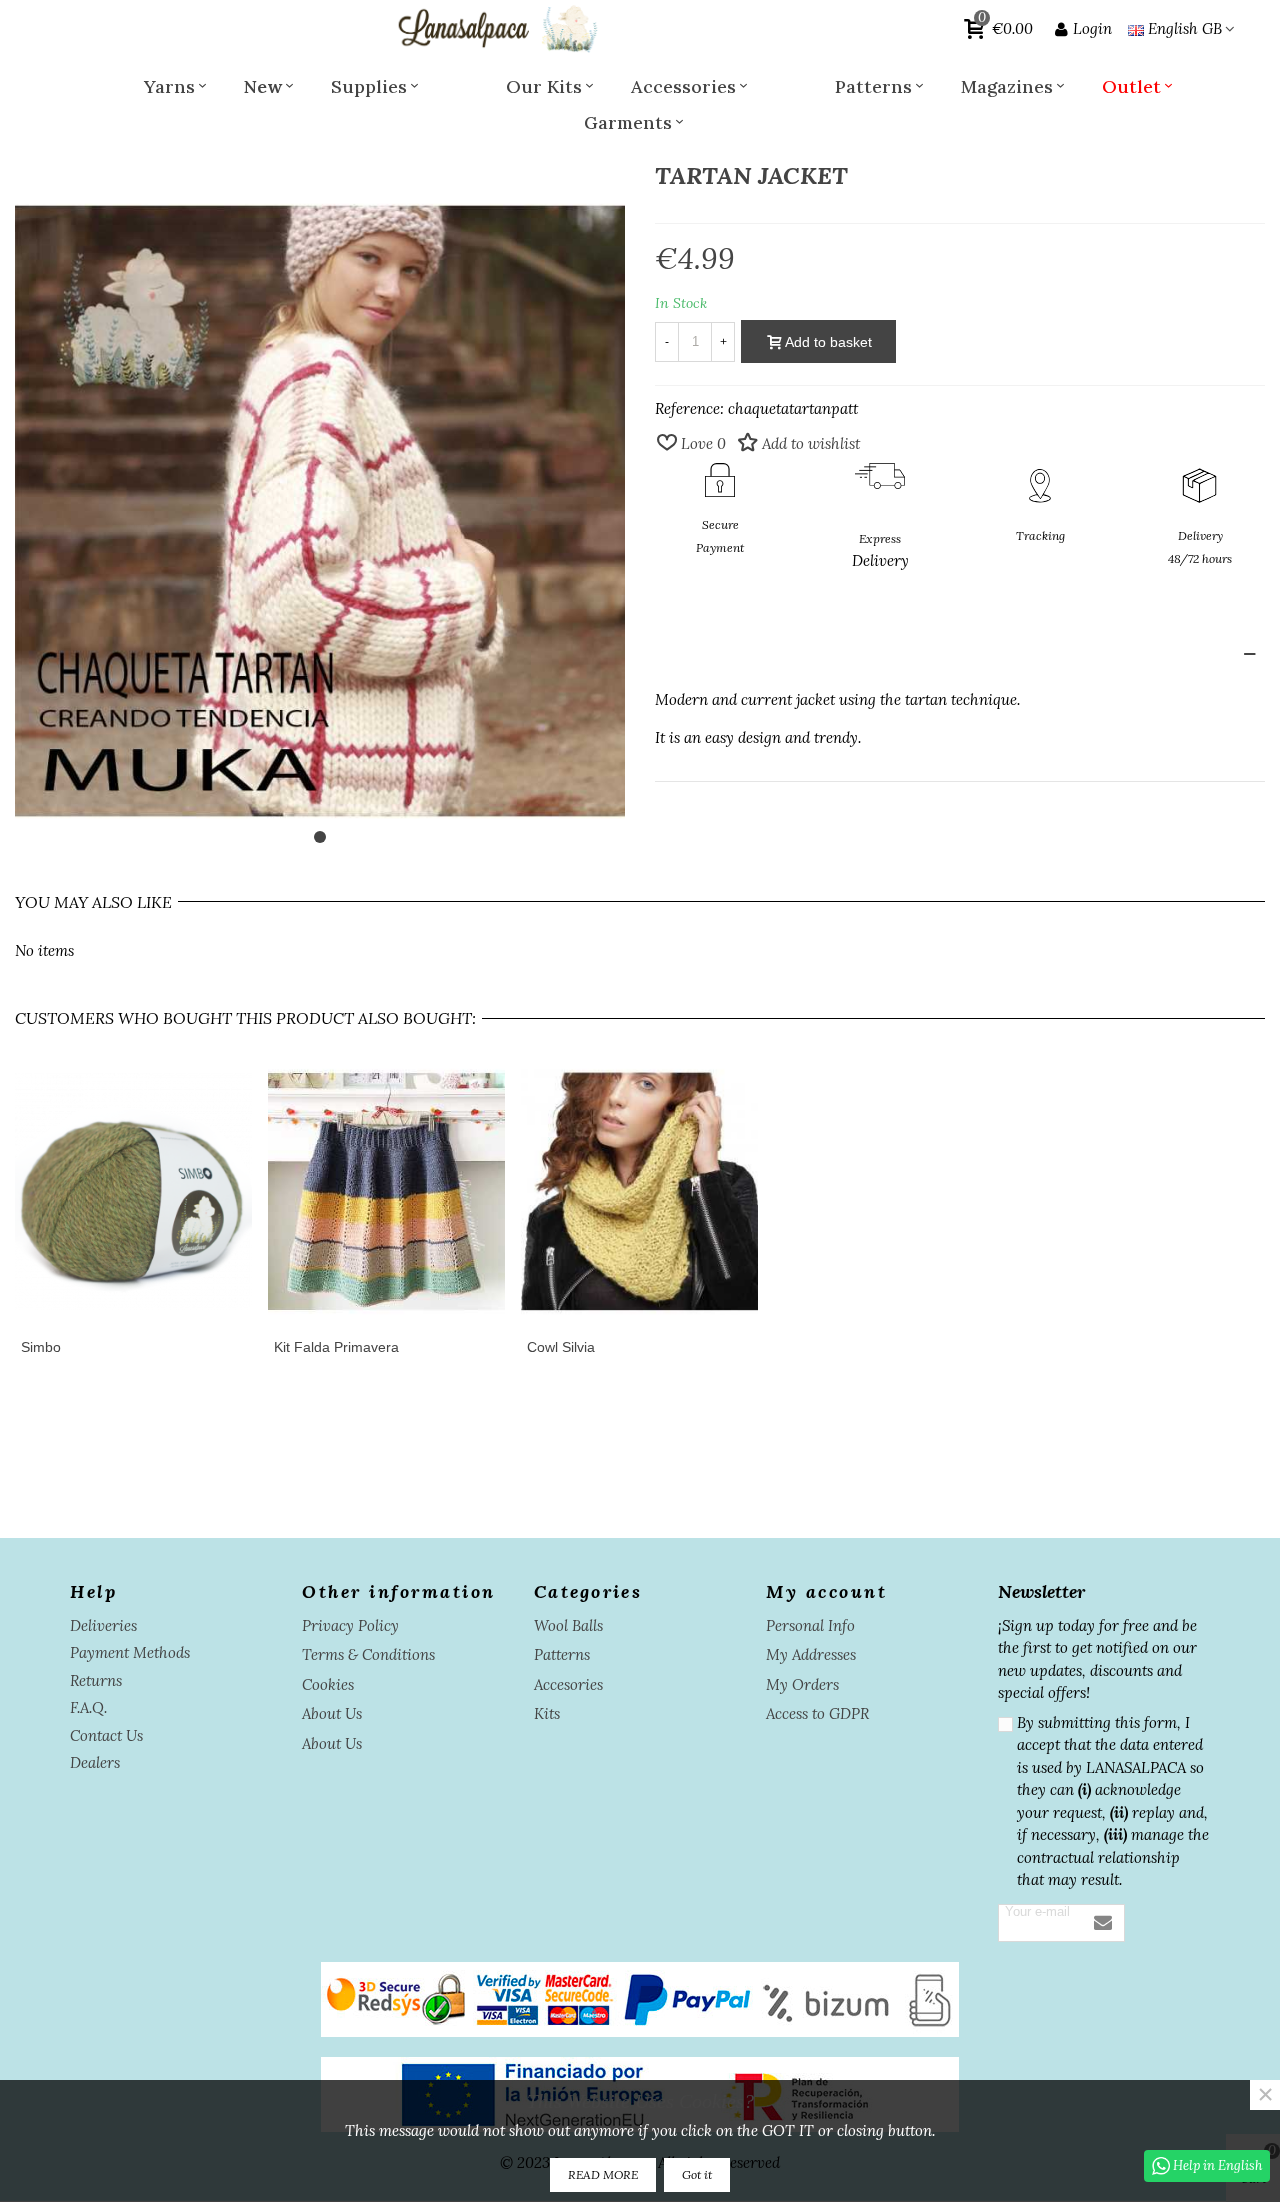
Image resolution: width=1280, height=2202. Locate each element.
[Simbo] (133, 1191)
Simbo (41, 1347)
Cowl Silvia (561, 1347)
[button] (320, 837)
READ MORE (603, 2174)
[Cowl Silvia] (639, 1191)
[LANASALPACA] (496, 29)
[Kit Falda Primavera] (386, 1191)
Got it (697, 2174)
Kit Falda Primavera (336, 1347)
